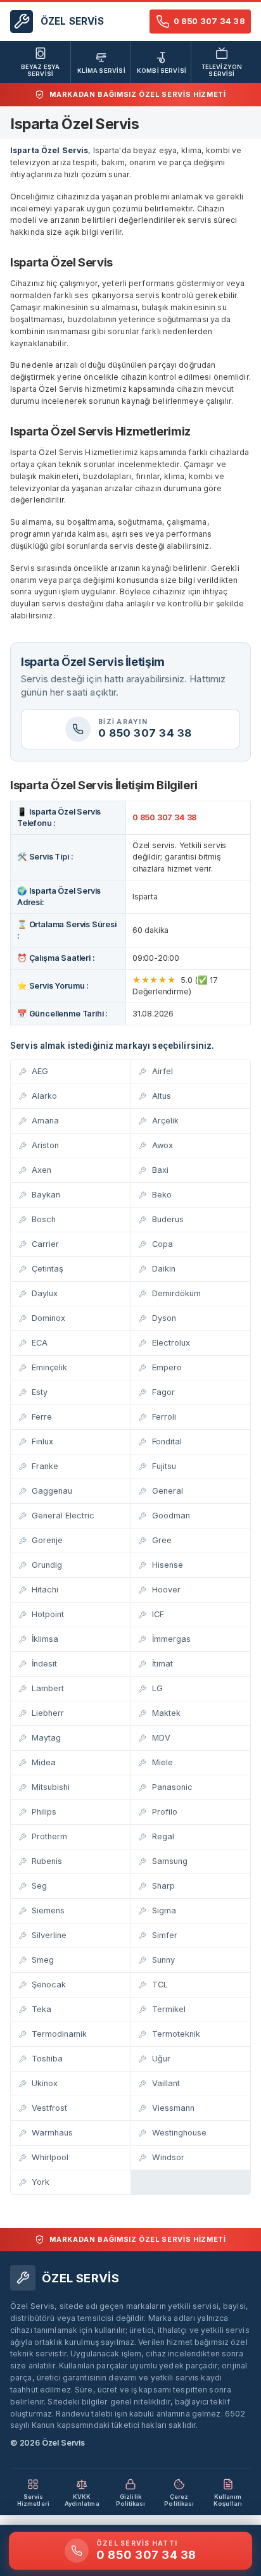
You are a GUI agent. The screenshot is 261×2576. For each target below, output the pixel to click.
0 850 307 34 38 (164, 817)
